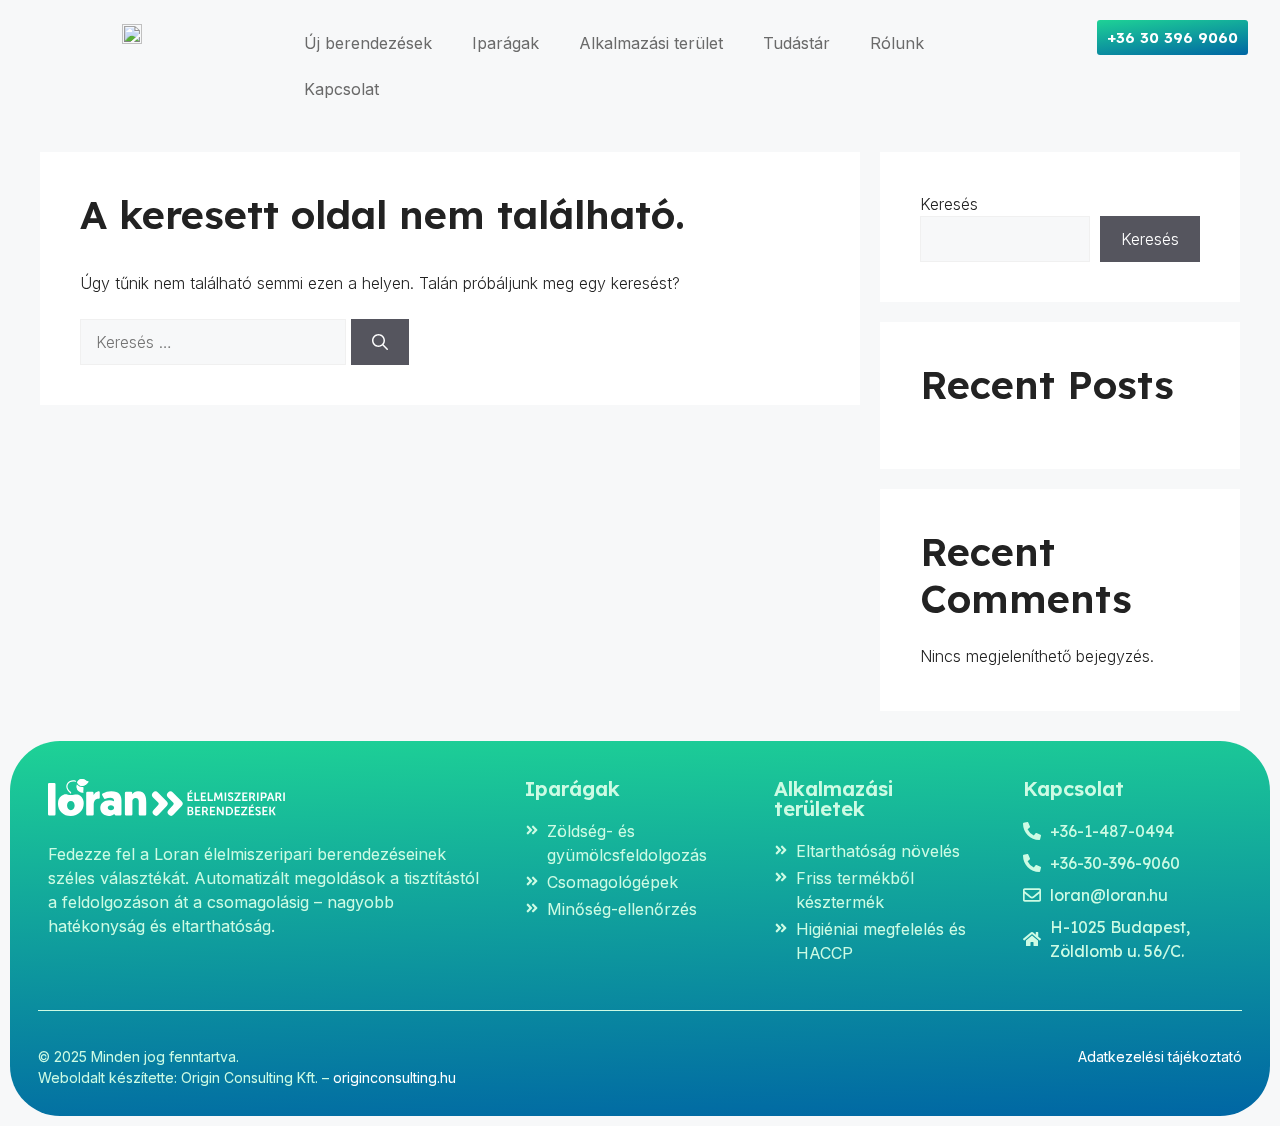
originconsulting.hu (394, 1077)
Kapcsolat (341, 89)
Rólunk (897, 43)
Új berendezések (368, 43)
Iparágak (505, 43)
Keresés (949, 204)
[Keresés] (380, 342)
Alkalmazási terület (651, 43)
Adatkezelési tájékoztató (1160, 1056)
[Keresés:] (215, 342)
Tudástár (796, 43)
